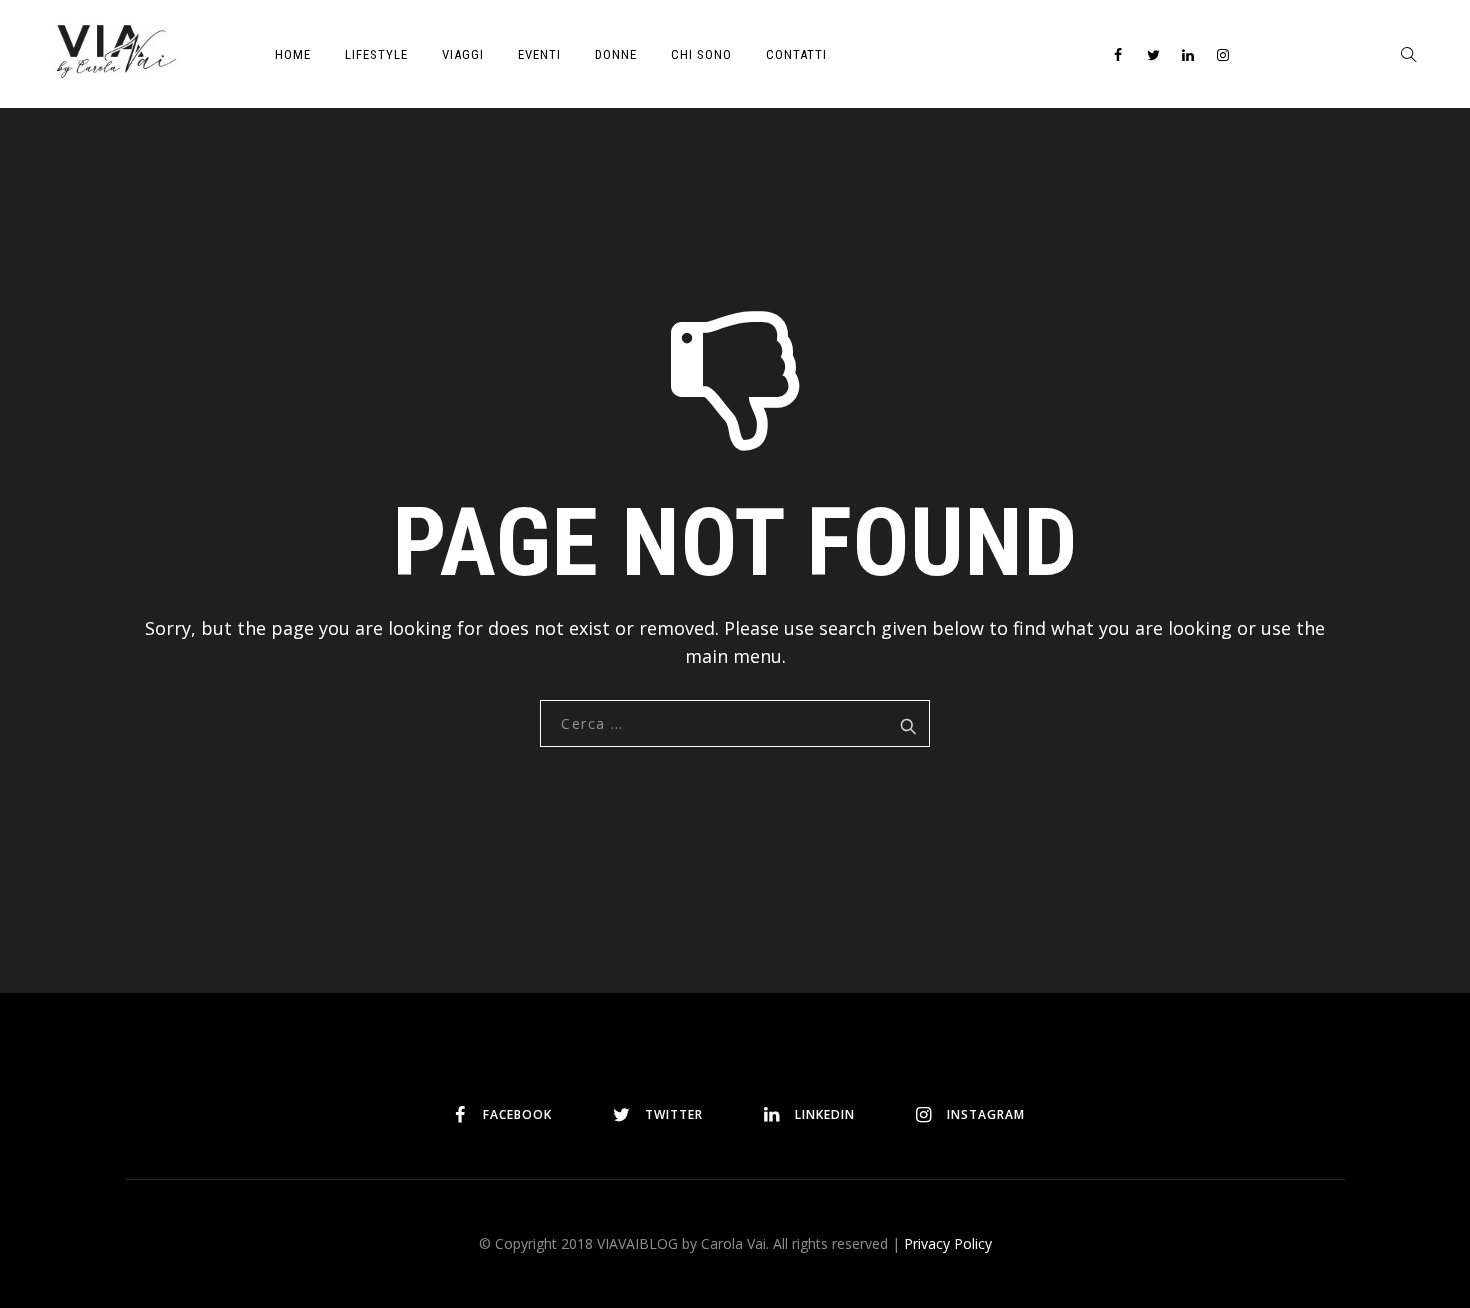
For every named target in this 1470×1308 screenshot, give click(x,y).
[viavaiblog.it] (115, 50)
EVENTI (539, 54)
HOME (293, 54)
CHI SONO (701, 54)
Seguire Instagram (803, 1020)
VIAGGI (463, 54)
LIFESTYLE (376, 54)
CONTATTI (796, 54)
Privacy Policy (948, 1243)
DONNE (616, 54)
